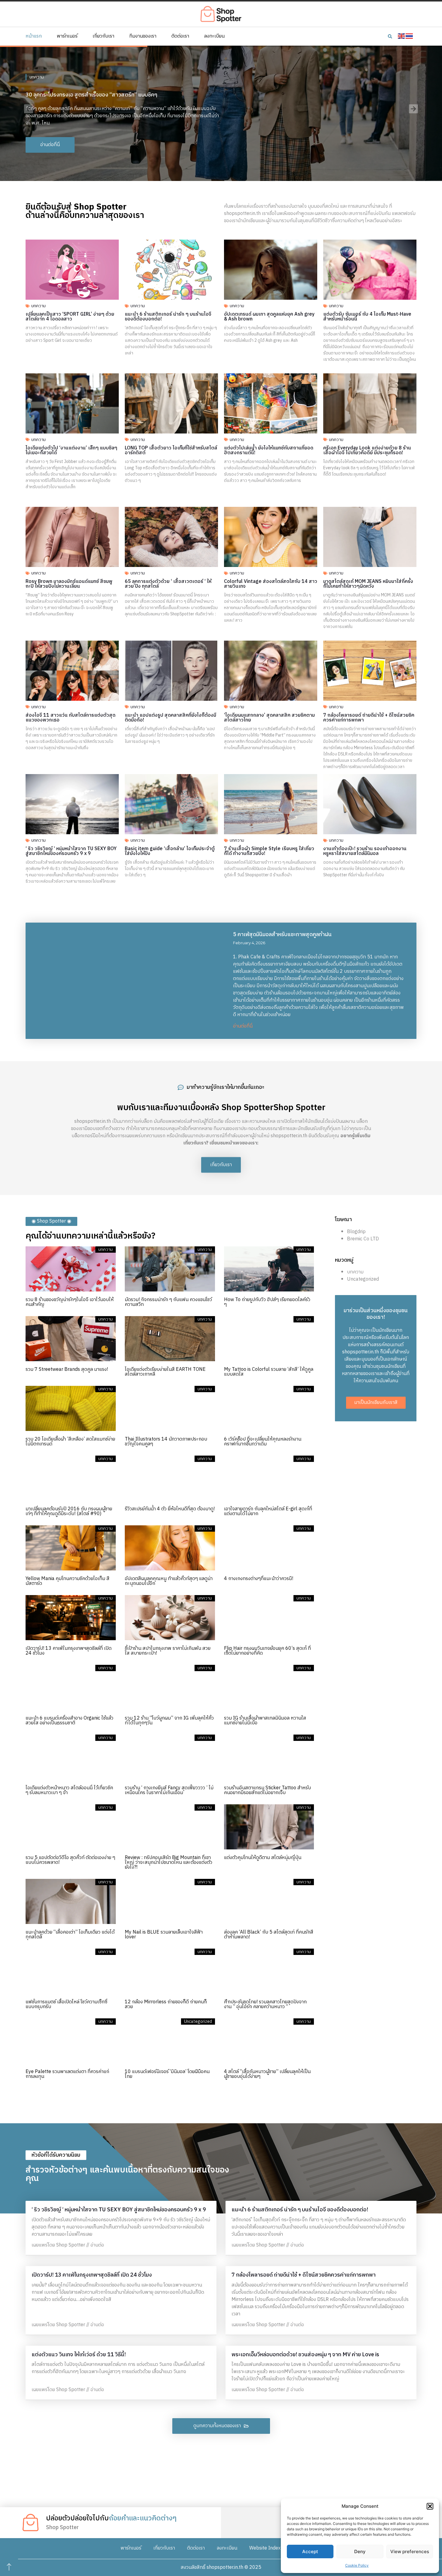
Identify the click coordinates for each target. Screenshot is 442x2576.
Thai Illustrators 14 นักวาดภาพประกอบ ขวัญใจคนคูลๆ (166, 1442)
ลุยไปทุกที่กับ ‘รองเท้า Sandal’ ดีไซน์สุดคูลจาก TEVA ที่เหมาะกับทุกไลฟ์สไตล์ (109, 91)
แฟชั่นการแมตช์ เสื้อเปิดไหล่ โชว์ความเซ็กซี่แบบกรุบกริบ (66, 2004)
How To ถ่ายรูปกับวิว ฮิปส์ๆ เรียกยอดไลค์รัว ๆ (267, 1302)
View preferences (410, 2551)
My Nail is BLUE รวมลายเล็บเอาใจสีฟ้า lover (164, 1935)
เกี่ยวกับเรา (103, 36)
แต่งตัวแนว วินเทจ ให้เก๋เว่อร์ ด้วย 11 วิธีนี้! (79, 2355)
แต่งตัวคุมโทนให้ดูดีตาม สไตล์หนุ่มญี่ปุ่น (263, 1858)
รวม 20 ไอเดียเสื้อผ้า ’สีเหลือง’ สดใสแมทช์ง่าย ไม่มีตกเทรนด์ (70, 1442)
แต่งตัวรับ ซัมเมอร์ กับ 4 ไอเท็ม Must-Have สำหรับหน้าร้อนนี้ (367, 317)
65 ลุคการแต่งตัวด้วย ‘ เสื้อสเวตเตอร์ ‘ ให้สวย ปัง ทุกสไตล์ (168, 584)
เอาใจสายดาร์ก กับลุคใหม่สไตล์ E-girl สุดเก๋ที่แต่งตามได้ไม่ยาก (268, 1511)
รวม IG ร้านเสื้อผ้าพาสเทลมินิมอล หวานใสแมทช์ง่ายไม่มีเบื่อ (265, 1721)
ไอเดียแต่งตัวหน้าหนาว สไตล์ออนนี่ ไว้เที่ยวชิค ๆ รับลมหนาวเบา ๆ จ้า (69, 1790)
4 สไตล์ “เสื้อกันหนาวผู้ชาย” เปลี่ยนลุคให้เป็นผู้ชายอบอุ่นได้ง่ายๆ (267, 2074)
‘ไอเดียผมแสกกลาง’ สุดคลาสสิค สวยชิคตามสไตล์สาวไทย (269, 718)
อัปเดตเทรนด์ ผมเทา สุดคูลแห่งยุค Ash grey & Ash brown (269, 317)
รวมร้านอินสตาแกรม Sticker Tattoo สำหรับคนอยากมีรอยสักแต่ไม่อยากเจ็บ (267, 1790)
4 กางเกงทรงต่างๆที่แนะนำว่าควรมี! (259, 1579)
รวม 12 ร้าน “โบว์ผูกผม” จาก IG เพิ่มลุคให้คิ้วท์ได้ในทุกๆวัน (169, 1721)
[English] (402, 36)
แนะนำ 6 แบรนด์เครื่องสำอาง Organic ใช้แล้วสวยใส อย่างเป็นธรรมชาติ (69, 1721)
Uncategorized (363, 1279)
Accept (310, 2551)
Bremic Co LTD (363, 1239)
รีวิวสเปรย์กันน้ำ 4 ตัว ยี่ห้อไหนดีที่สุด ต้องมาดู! (170, 1509)
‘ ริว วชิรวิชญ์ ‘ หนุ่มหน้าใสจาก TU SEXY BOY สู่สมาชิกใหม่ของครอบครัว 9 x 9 (71, 851)
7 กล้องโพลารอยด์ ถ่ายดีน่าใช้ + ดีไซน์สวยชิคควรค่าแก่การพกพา (369, 718)
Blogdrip (356, 1232)
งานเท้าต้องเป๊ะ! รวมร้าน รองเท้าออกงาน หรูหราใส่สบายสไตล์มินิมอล (365, 851)
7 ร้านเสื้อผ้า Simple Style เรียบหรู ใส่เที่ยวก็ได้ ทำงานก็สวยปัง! (269, 851)
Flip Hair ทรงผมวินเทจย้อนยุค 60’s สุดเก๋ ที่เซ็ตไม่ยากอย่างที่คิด (267, 1651)
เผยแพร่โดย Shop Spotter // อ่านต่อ (68, 2245)
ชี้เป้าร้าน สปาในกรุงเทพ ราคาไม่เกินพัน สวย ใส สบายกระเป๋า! (168, 1651)
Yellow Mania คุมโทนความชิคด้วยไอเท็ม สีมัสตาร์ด (68, 1581)
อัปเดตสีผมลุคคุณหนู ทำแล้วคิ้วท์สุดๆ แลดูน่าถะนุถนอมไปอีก (169, 1581)
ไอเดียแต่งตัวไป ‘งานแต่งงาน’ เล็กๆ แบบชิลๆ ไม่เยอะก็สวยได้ (71, 450)
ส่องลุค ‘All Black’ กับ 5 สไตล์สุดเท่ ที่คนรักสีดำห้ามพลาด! (269, 1935)
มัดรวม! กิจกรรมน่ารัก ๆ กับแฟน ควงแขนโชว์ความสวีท (168, 1302)
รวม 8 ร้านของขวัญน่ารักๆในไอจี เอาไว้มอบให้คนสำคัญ (70, 1302)
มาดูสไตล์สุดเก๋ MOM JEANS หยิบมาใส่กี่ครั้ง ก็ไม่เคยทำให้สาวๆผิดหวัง (368, 584)
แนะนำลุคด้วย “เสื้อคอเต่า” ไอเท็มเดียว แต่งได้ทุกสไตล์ (70, 1935)
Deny (360, 2551)
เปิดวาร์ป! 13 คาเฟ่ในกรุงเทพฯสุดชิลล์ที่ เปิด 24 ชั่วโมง (69, 1651)
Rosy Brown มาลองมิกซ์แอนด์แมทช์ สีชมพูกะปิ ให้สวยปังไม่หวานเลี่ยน (69, 584)
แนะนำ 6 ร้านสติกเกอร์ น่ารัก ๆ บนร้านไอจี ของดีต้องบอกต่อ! (168, 317)
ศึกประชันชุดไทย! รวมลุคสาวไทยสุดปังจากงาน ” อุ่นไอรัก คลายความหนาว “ (265, 2004)
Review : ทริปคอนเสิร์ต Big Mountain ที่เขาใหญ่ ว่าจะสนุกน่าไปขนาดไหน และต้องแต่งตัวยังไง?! (169, 1862)
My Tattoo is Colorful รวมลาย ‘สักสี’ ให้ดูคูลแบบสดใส (269, 1372)
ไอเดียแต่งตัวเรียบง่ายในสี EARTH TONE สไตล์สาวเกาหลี (165, 1372)
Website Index (265, 2548)
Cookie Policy (357, 2565)
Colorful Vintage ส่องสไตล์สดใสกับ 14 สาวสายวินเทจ (271, 584)
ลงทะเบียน (214, 36)
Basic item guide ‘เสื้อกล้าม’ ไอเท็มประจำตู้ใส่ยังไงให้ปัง (170, 851)
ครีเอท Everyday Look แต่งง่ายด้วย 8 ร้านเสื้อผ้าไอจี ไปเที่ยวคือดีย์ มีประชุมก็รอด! (367, 450)
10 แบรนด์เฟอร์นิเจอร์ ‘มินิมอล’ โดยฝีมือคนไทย (167, 2074)
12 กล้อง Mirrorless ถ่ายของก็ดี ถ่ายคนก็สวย (166, 2004)
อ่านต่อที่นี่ (243, 1026)
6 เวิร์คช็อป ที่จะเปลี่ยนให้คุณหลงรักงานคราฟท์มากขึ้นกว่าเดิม (263, 1442)
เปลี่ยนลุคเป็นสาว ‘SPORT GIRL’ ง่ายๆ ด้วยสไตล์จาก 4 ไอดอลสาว (70, 317)
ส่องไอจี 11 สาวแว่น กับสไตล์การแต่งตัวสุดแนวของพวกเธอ (71, 718)
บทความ (37, 74)
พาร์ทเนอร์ (67, 36)
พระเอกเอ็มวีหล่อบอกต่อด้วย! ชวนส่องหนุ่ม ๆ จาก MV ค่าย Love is (305, 2355)
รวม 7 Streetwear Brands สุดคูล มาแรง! (67, 1369)
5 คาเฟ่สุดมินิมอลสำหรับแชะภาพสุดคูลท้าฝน (282, 935)
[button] (430, 2506)
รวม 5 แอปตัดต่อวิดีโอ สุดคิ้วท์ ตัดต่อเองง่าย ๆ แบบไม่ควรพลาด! (70, 1860)
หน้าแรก (34, 36)
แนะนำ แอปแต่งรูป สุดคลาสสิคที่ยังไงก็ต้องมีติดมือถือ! (170, 718)
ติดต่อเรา (180, 36)
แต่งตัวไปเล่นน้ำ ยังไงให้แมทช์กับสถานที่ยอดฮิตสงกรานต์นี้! (269, 450)
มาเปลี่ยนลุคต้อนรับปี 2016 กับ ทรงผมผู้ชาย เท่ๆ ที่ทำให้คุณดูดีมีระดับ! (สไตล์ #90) (69, 1511)
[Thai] (410, 36)
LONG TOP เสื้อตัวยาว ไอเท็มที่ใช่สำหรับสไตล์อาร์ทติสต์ (171, 450)
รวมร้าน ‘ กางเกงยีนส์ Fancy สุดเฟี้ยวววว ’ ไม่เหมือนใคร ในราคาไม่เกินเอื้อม (169, 1790)
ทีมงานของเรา (143, 36)
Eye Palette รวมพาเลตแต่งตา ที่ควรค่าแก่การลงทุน (67, 2074)
